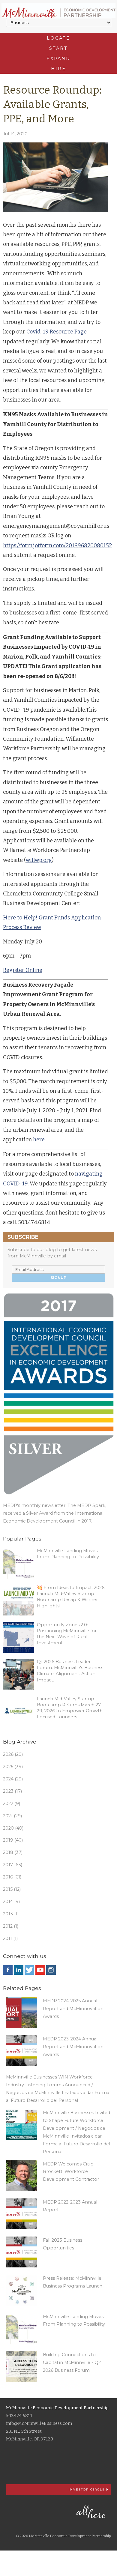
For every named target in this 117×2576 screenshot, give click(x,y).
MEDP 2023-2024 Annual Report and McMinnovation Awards (73, 2047)
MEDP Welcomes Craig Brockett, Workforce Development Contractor (71, 2172)
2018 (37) (13, 1852)
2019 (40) (13, 1840)
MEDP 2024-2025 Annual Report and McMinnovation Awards (73, 2009)
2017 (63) (13, 1865)
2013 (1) (11, 1914)
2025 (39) (13, 1767)
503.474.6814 (19, 2416)
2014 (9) (11, 1902)
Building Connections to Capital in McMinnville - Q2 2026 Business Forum (72, 2362)
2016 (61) (12, 1877)
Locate (58, 38)
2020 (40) (13, 1828)
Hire (58, 69)
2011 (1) (10, 1938)
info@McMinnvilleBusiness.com (39, 2424)
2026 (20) (13, 1754)
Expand (58, 58)
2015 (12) (12, 1889)
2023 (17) (12, 1791)
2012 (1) (11, 1926)
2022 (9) (12, 1803)
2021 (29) (12, 1816)
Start (58, 48)
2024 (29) (13, 1779)
